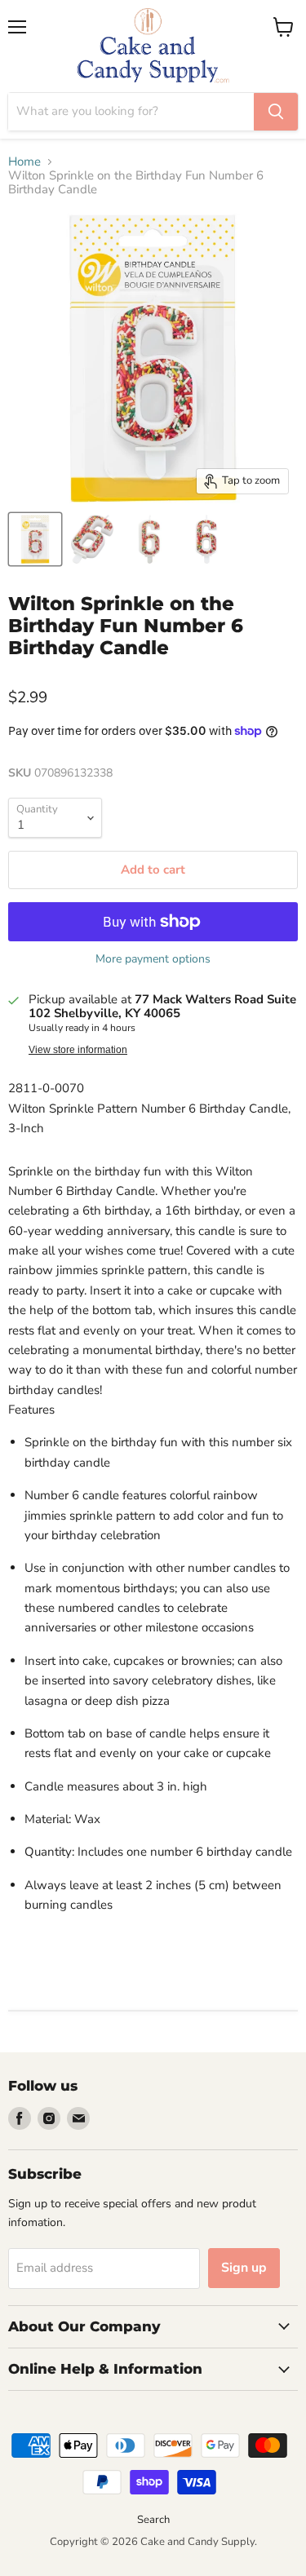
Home (24, 162)
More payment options (153, 959)
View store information (78, 1050)
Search (153, 2520)
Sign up (244, 2268)
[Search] (276, 112)
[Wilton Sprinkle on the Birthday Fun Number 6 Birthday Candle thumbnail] (35, 539)
